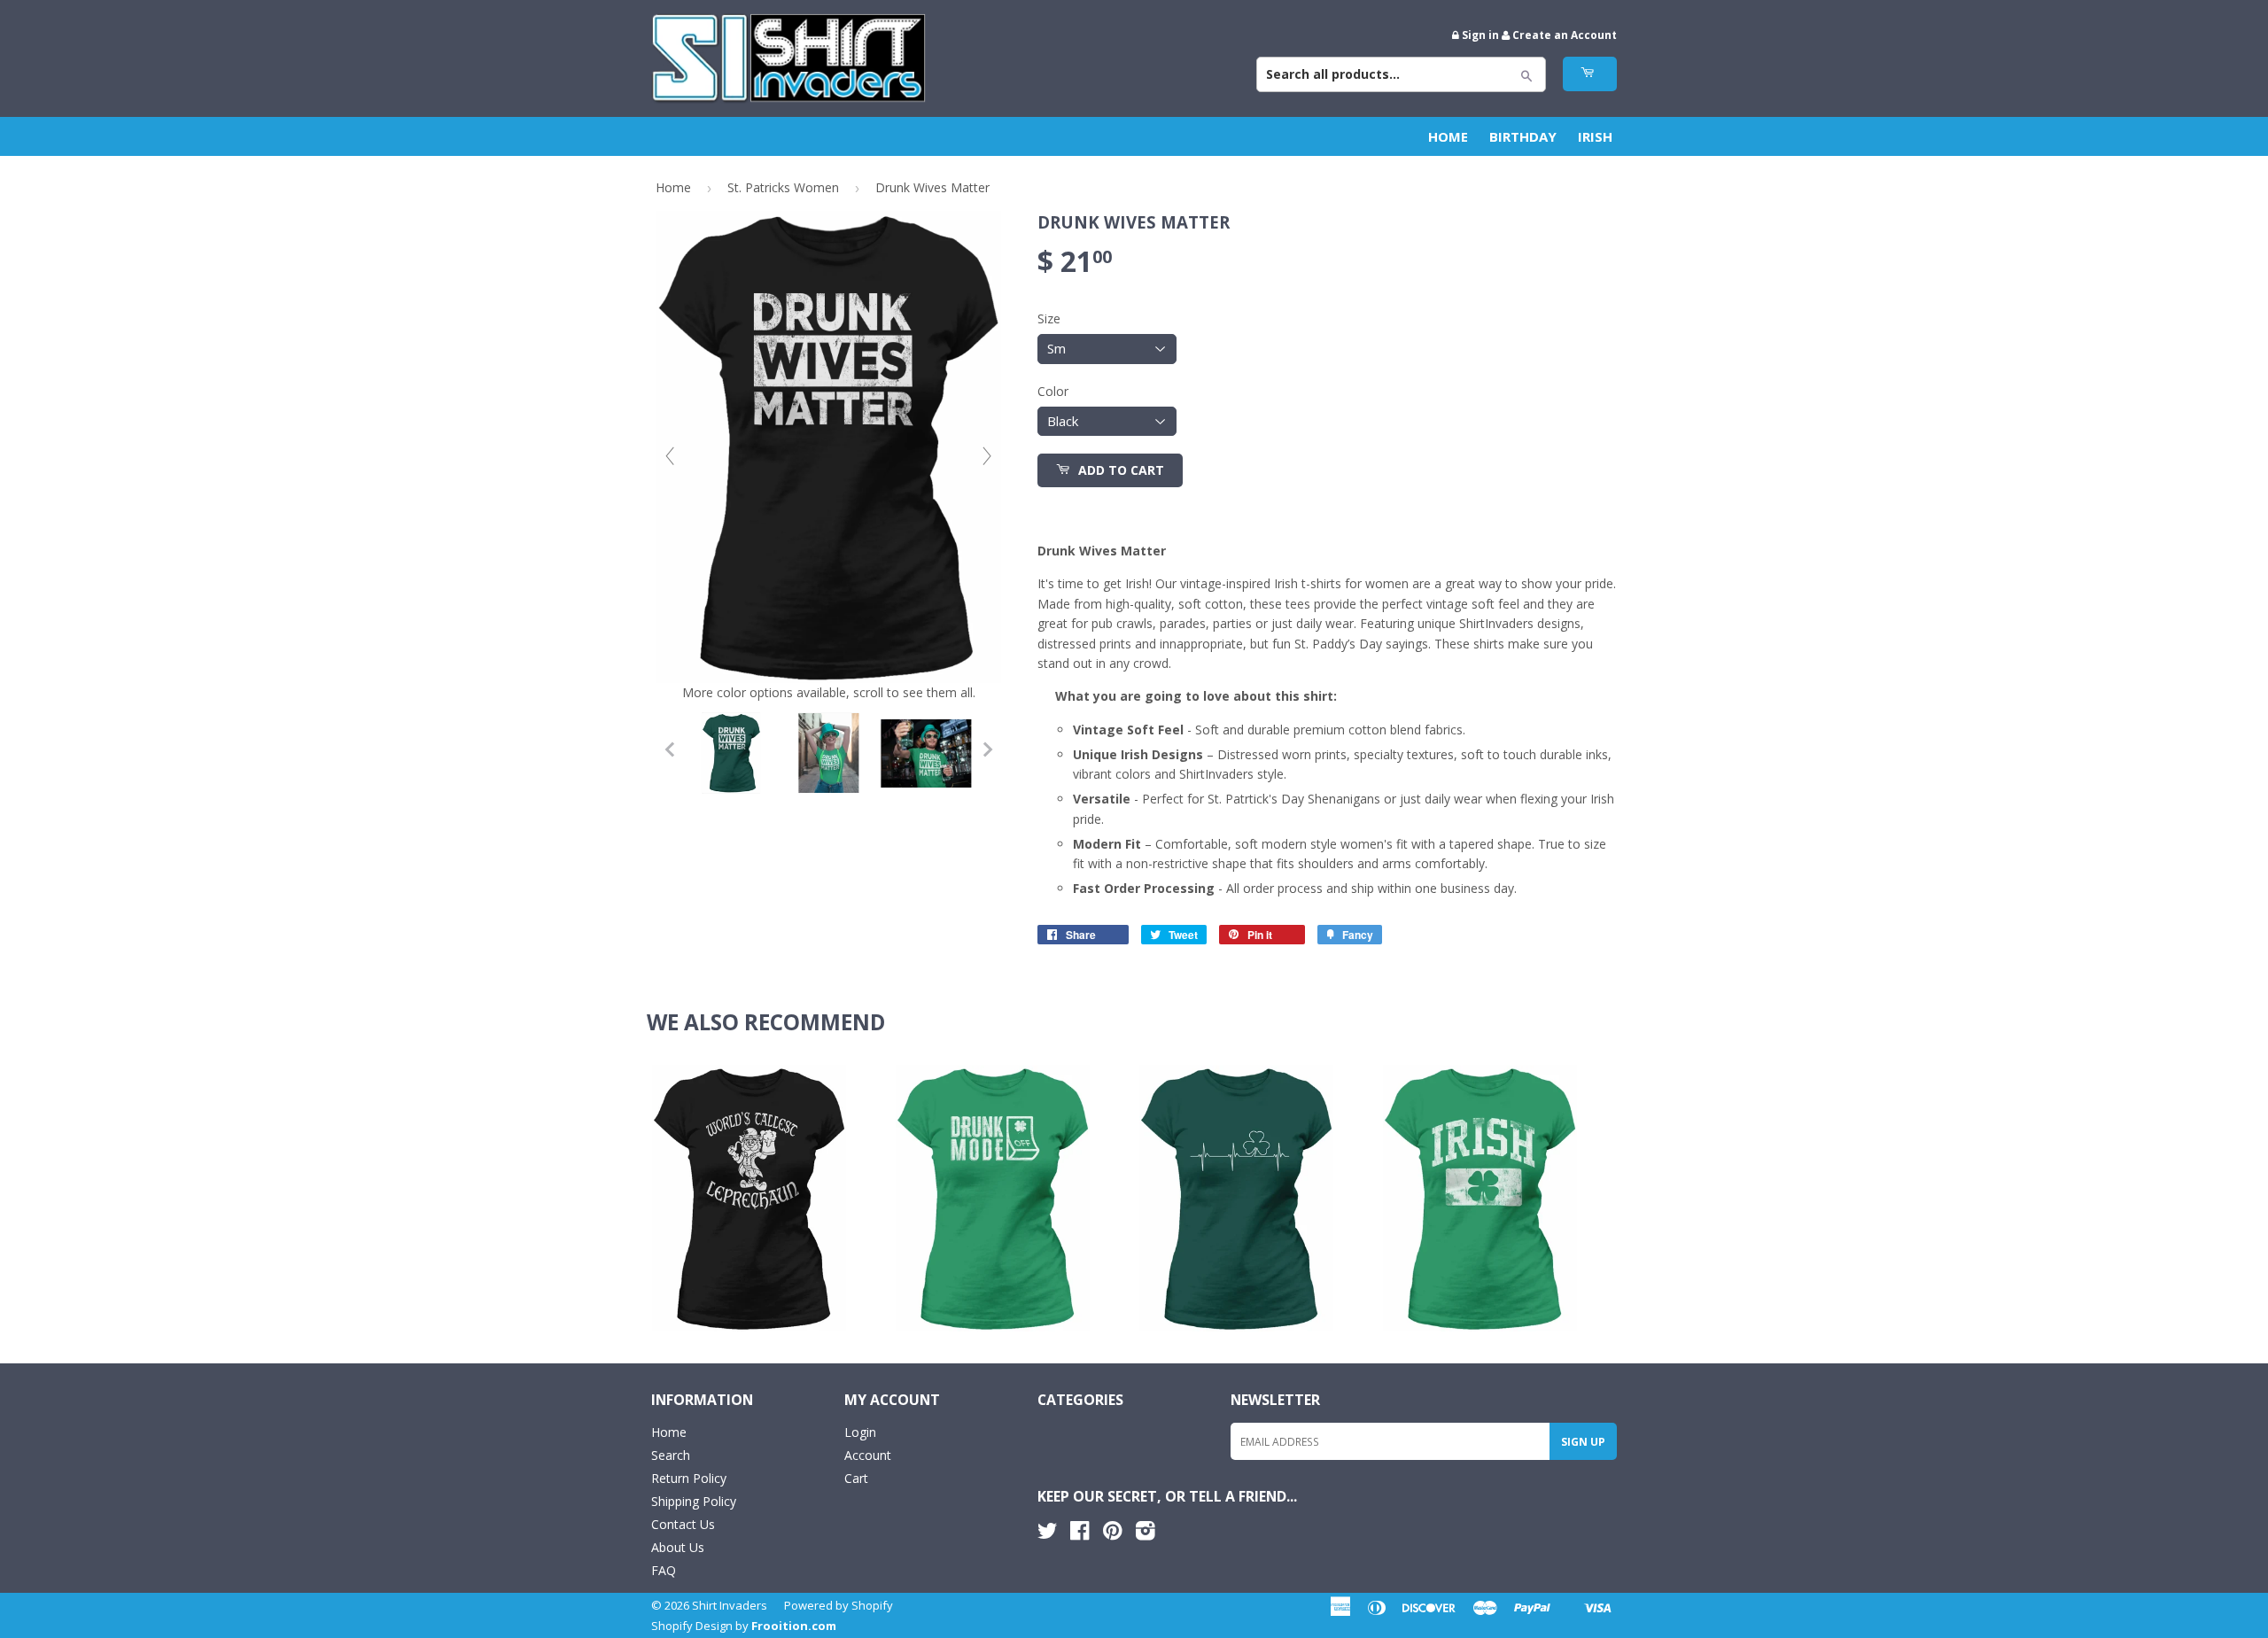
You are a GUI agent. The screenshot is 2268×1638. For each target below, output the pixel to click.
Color (1053, 391)
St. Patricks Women (783, 187)
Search (671, 1455)
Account (868, 1455)
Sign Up (1583, 1442)
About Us (678, 1547)
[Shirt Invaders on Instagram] (1146, 1534)
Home (1448, 136)
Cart (856, 1478)
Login (860, 1432)
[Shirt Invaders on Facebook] (1080, 1534)
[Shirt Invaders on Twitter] (1047, 1534)
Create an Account (1565, 35)
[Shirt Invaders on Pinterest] (1112, 1534)
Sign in (1480, 35)
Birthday (1523, 136)
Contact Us (683, 1524)
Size (1049, 318)
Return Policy (689, 1478)
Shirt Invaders (730, 1605)
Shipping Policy (694, 1501)
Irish (1595, 136)
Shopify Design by (744, 1626)
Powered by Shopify (839, 1605)
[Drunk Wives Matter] (731, 753)
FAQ (664, 1570)
